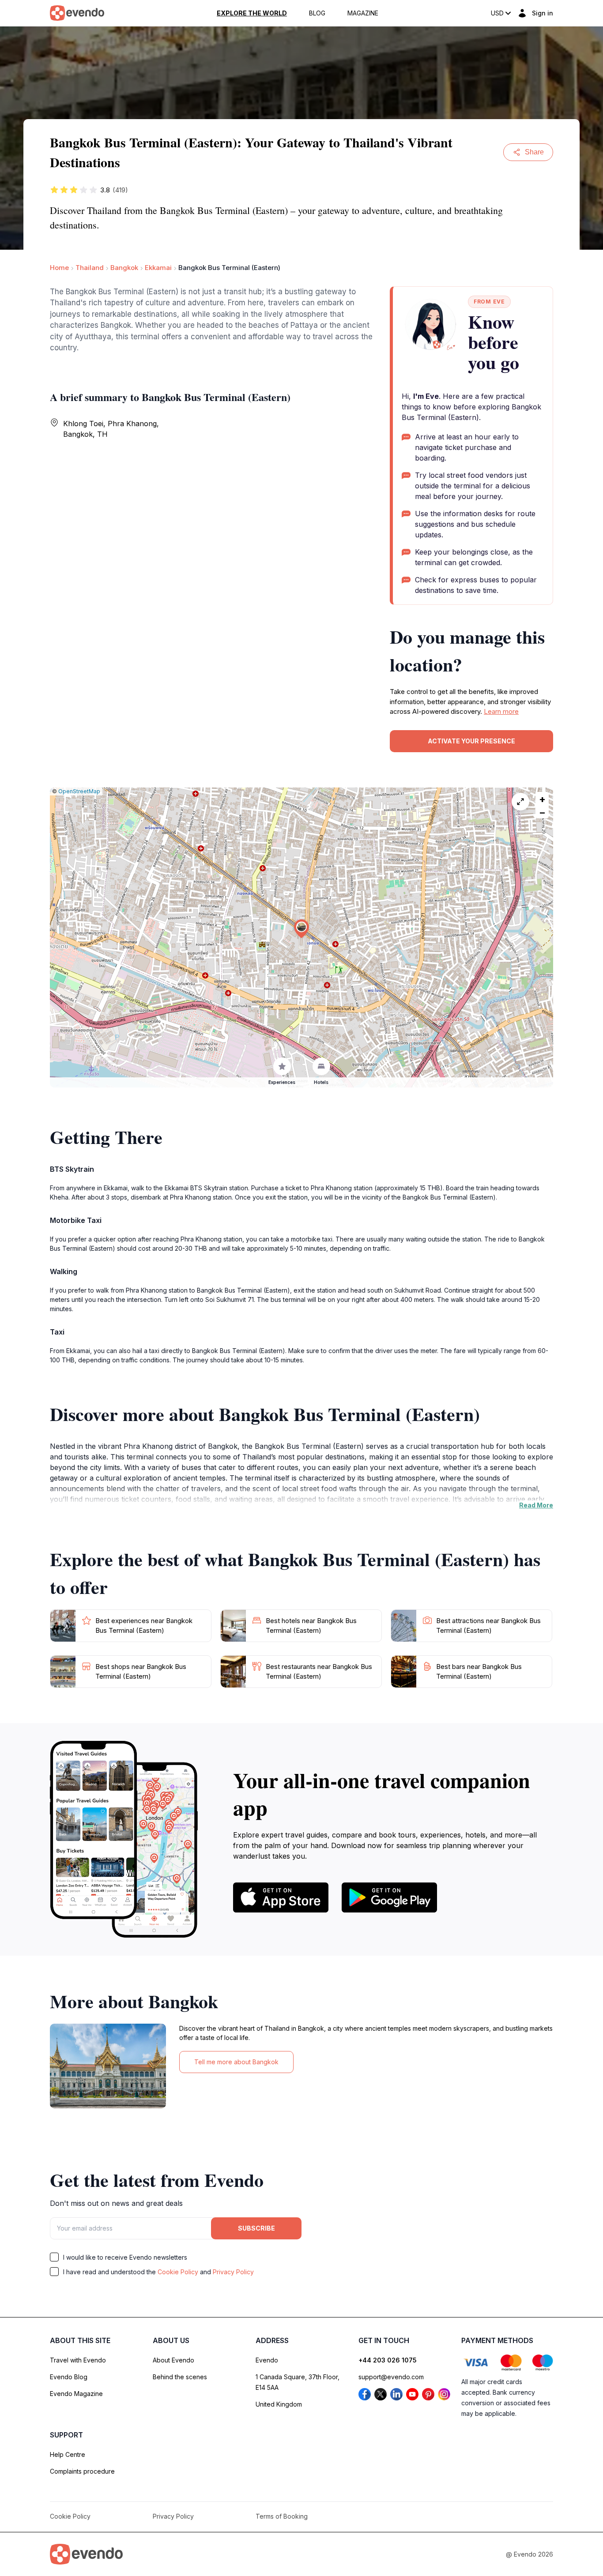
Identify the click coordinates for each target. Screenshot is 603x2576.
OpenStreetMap (79, 791)
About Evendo (173, 2360)
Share (534, 152)
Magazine (363, 13)
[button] (301, 929)
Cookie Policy (178, 2272)
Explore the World (252, 13)
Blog (317, 13)
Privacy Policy (233, 2272)
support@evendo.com (391, 2377)
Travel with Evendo (78, 2360)
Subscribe (256, 2228)
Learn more (501, 711)
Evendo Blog (69, 2377)
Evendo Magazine (76, 2394)
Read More (536, 1505)
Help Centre (68, 2454)
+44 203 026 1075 (388, 2360)
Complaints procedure (82, 2471)
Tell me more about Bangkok (236, 2062)
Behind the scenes (180, 2377)
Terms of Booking (282, 2516)
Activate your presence (471, 741)
